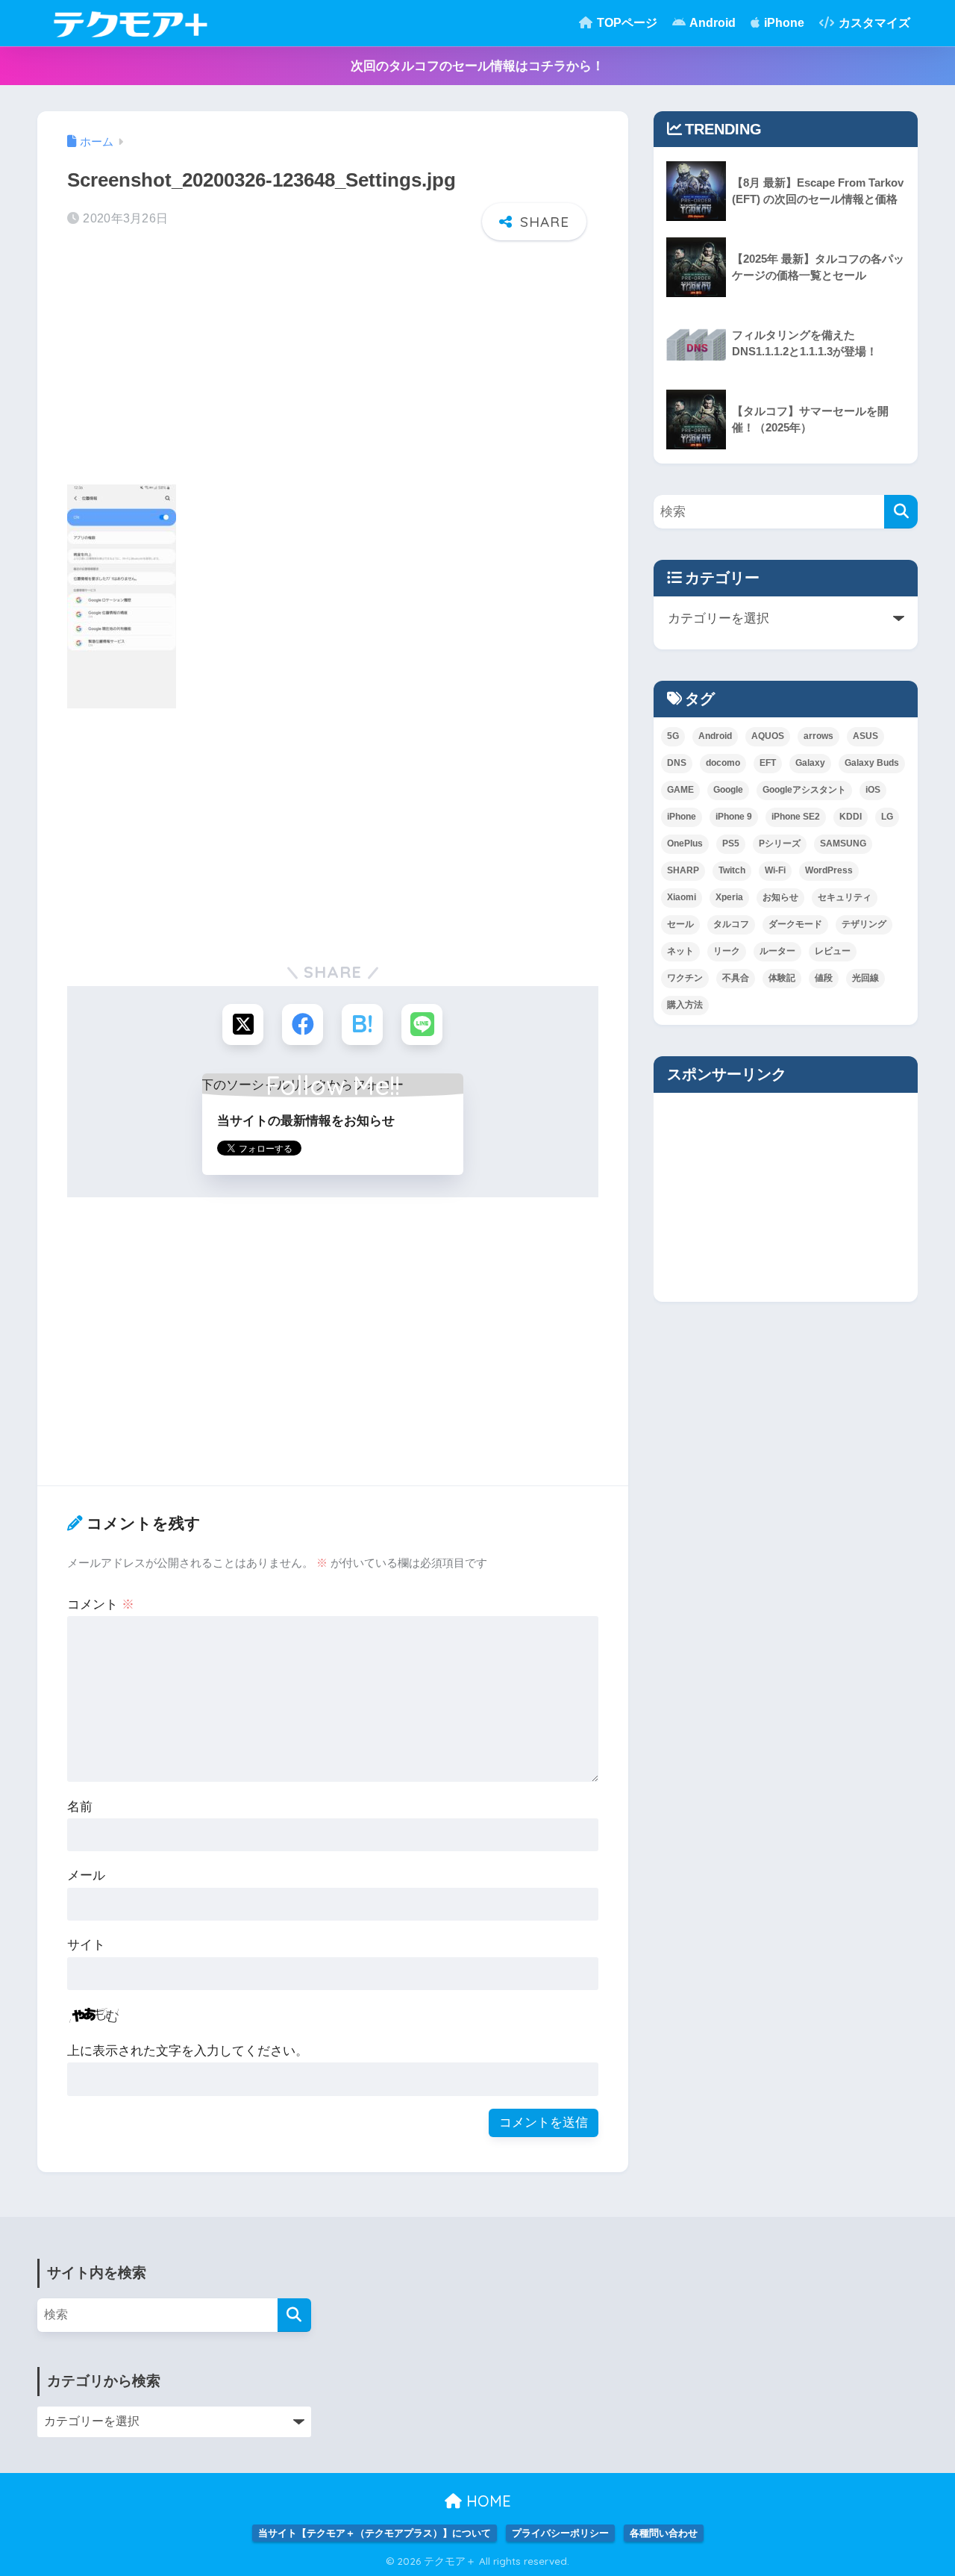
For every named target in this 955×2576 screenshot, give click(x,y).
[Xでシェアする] (243, 1025)
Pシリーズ (780, 843)
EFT (768, 763)
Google (728, 790)
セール (680, 924)
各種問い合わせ (664, 2533)
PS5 (731, 843)
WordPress (829, 870)
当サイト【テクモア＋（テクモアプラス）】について (375, 2533)
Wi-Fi (775, 870)
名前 (80, 1807)
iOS (873, 790)
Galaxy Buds (872, 763)
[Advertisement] (333, 367)
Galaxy (810, 763)
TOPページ (626, 23)
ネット (680, 951)
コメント (101, 1604)
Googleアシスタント (804, 790)
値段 (824, 978)
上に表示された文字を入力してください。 (188, 2051)
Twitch (732, 870)
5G (673, 736)
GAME (680, 790)
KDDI (851, 817)
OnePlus (685, 843)
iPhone (783, 23)
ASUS (865, 736)
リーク (727, 951)
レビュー (833, 951)
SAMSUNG (843, 843)
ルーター (777, 951)
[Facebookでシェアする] (303, 1025)
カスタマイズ (873, 23)
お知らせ (780, 897)
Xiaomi (682, 897)
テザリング (864, 924)
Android (711, 23)
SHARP (683, 870)
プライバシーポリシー (560, 2533)
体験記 (782, 978)
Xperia (729, 897)
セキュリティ (845, 897)
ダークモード (795, 924)
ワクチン (685, 978)
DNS (677, 763)
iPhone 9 (734, 817)
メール (86, 1875)
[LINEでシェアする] (422, 1025)
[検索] (901, 512)
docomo (723, 763)
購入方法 (685, 1005)
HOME (486, 2501)
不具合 (736, 978)
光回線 (865, 978)
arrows (818, 736)
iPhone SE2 (796, 817)
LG (887, 817)
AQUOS (768, 736)
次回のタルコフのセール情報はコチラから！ (477, 66)
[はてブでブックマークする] (362, 1025)
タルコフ (731, 924)
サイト (86, 1945)
